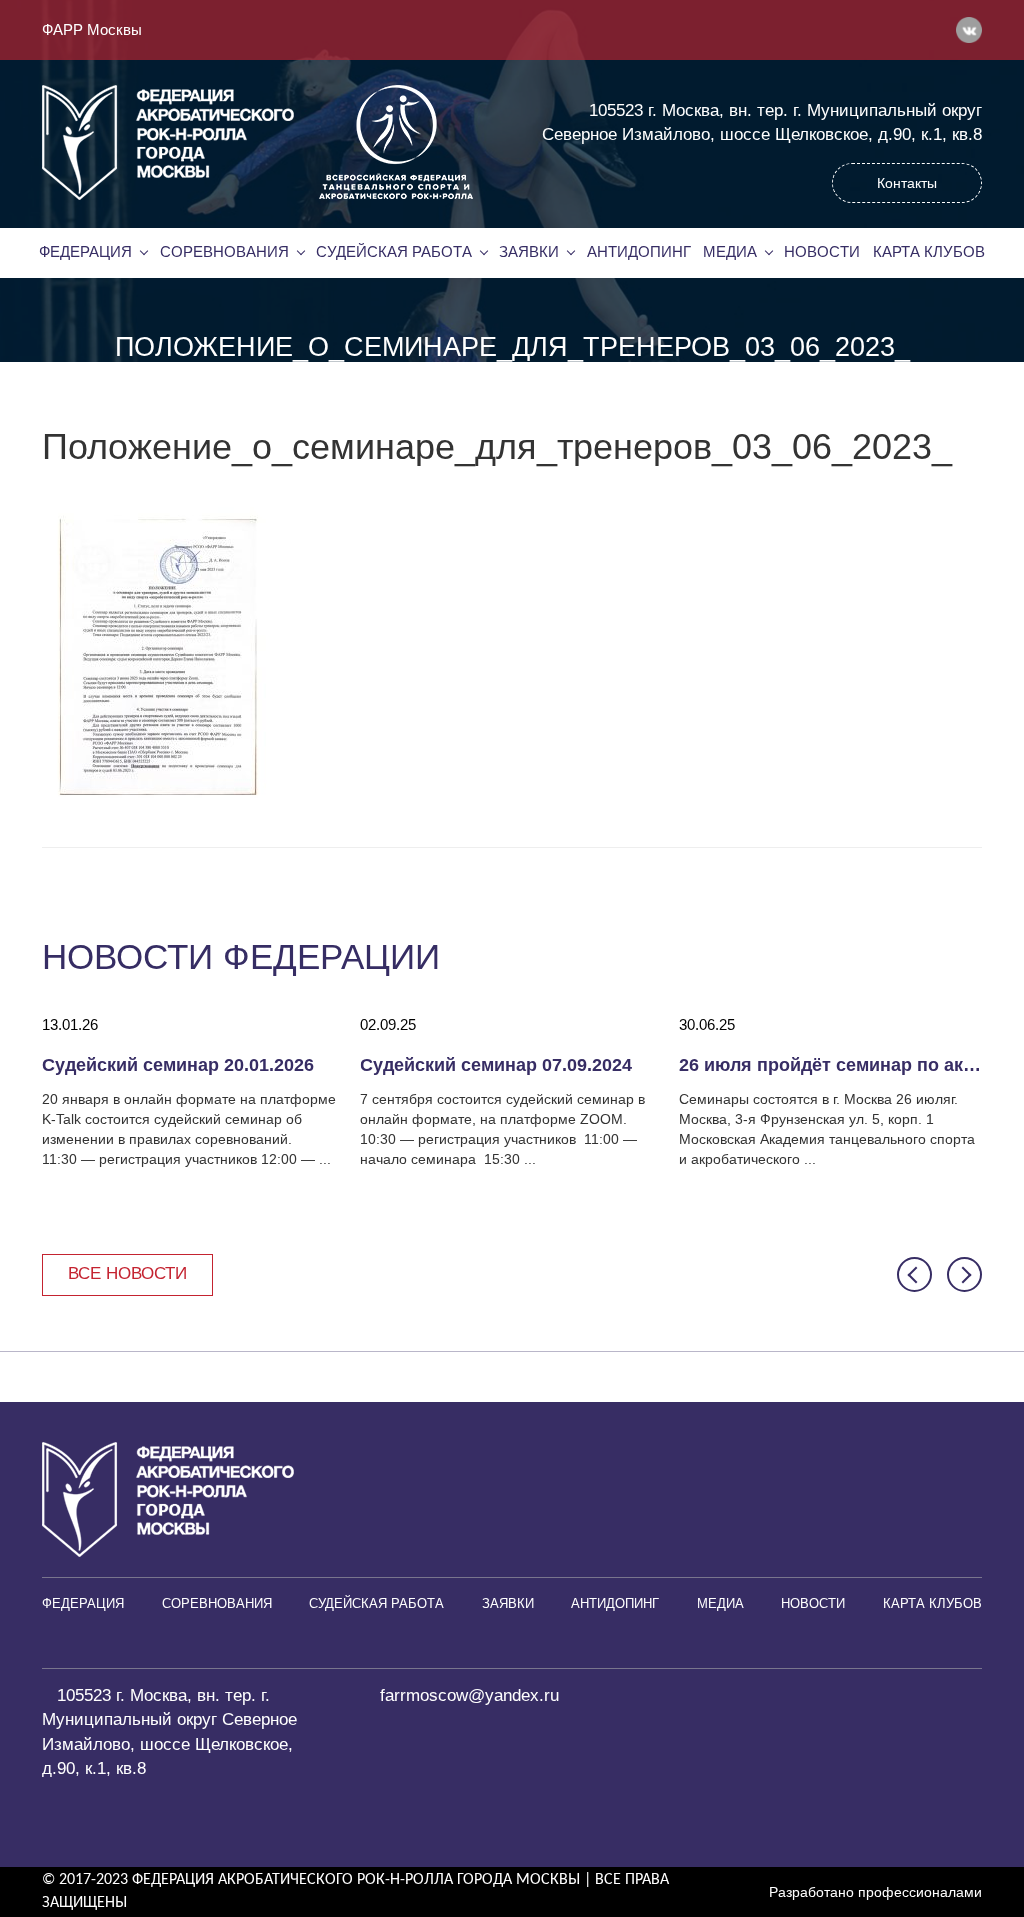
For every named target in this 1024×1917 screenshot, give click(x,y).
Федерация (85, 252)
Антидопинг (639, 252)
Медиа (730, 252)
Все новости (127, 1273)
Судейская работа (394, 252)
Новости (822, 252)
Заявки (529, 252)
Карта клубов (929, 252)
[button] (914, 1274)
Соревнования (224, 252)
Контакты (907, 183)
